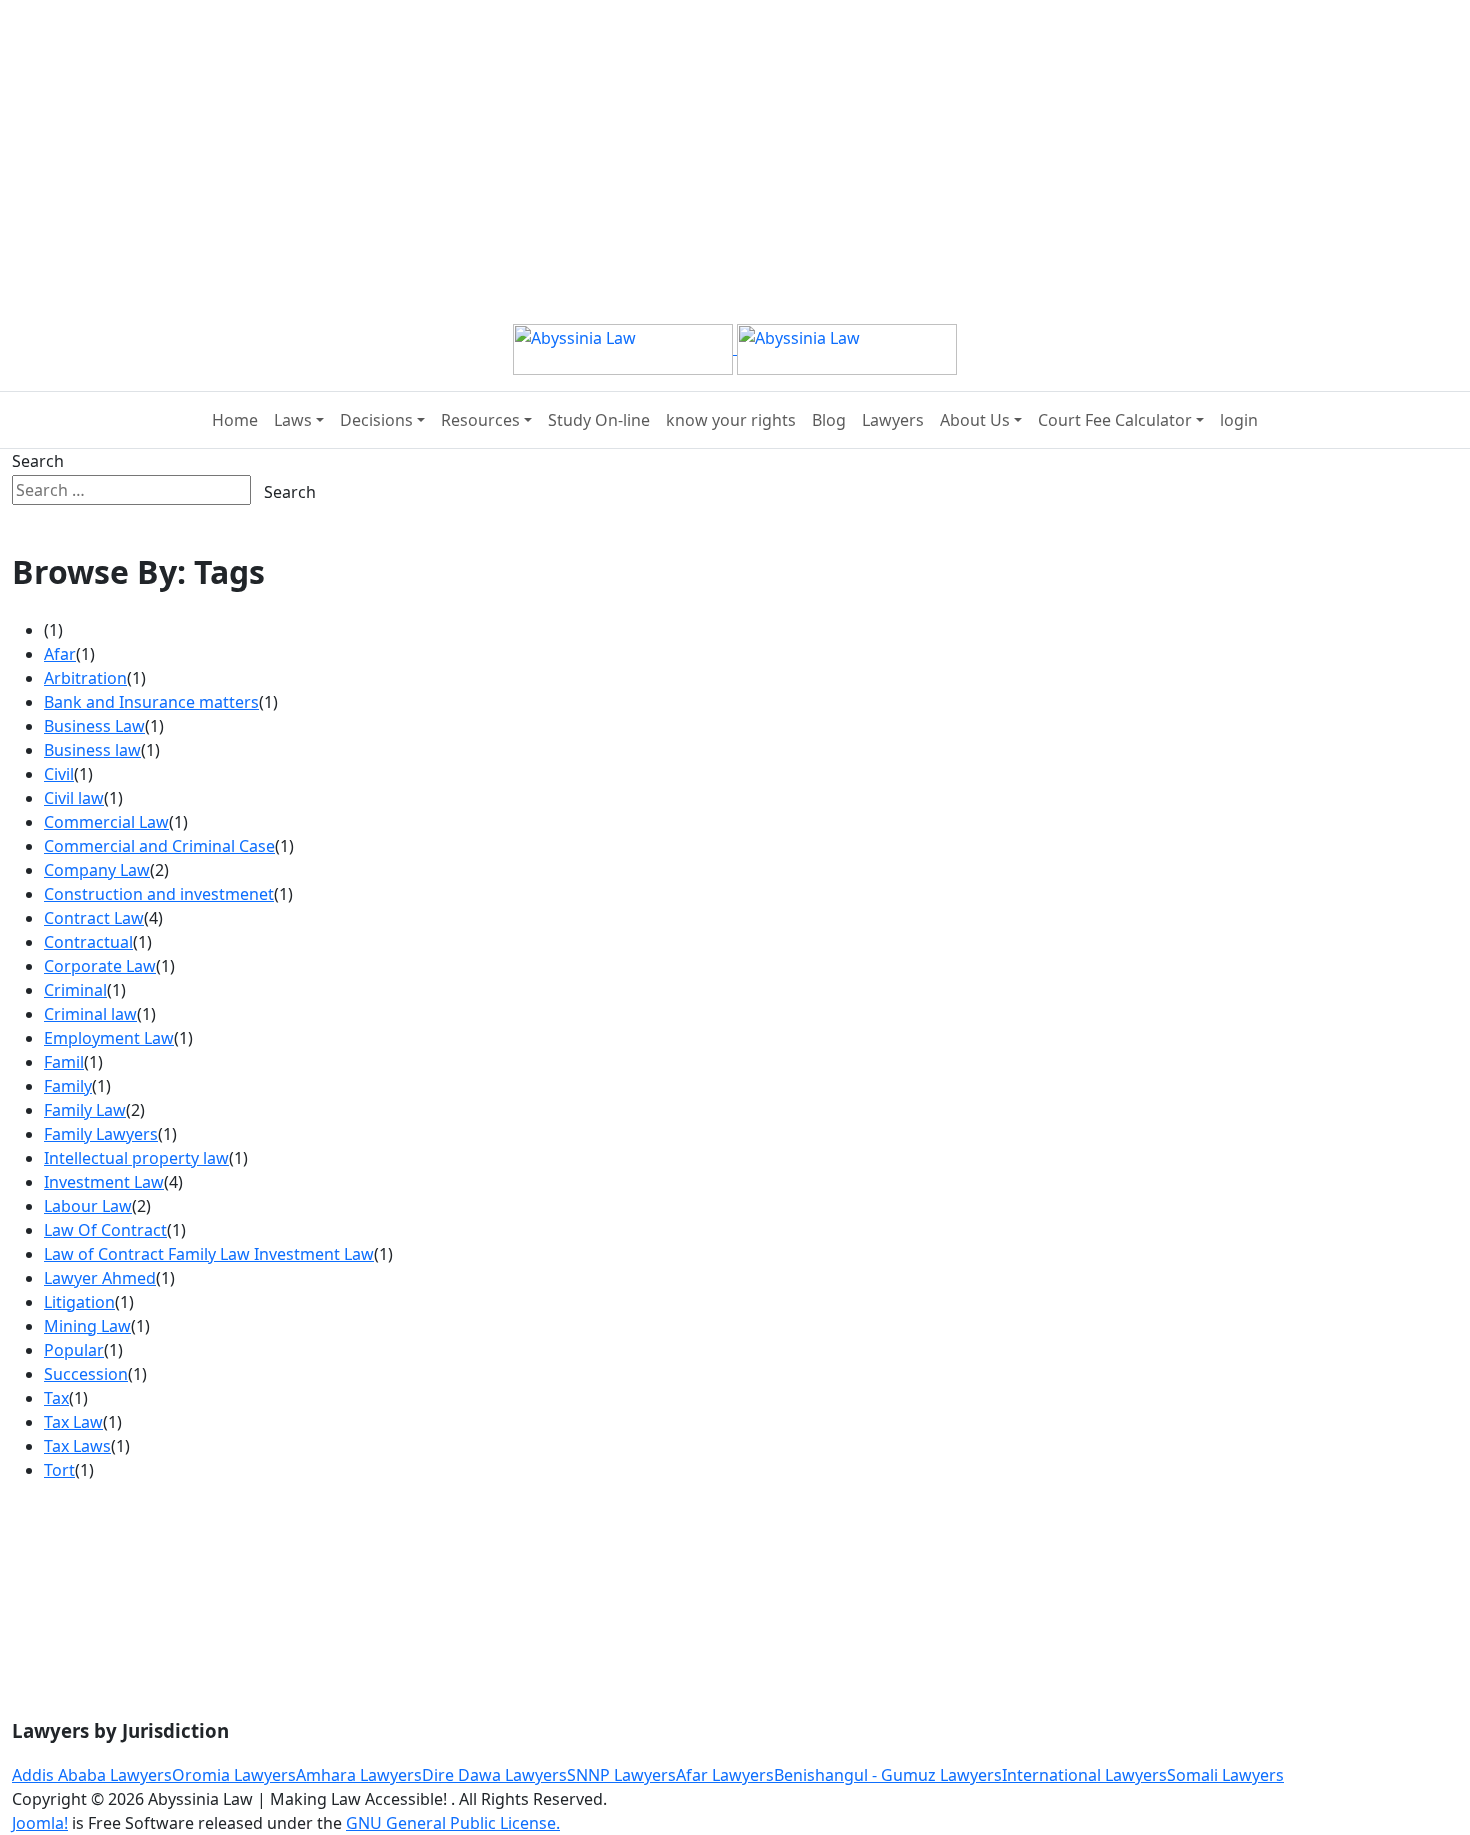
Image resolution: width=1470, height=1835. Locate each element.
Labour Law (88, 1206)
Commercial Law (106, 822)
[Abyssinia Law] (735, 348)
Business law (92, 750)
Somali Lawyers (1225, 1775)
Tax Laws (77, 1446)
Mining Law (87, 1326)
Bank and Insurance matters (151, 702)
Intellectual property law (136, 1158)
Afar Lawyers (725, 1775)
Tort (59, 1470)
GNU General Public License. (453, 1823)
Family (68, 1086)
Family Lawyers (101, 1134)
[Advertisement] (600, 140)
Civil (59, 774)
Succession (86, 1374)
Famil (64, 1062)
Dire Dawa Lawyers (494, 1775)
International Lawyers (1084, 1775)
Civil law (74, 798)
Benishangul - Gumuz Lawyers (888, 1775)
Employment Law (109, 1038)
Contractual (88, 942)
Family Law (85, 1110)
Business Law (94, 726)
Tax (56, 1398)
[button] (299, 420)
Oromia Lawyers (234, 1775)
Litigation (79, 1302)
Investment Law (104, 1182)
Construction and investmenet (159, 894)
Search (38, 461)
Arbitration (85, 678)
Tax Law (73, 1422)
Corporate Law (100, 966)
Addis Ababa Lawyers (92, 1775)
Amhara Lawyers (359, 1775)
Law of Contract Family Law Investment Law (209, 1254)
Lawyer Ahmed (100, 1278)
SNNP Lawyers (621, 1775)
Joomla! (40, 1823)
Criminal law (90, 1014)
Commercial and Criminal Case (159, 846)
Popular (74, 1350)
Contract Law (94, 918)
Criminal (75, 990)
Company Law (97, 870)
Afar (60, 654)
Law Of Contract (105, 1230)
